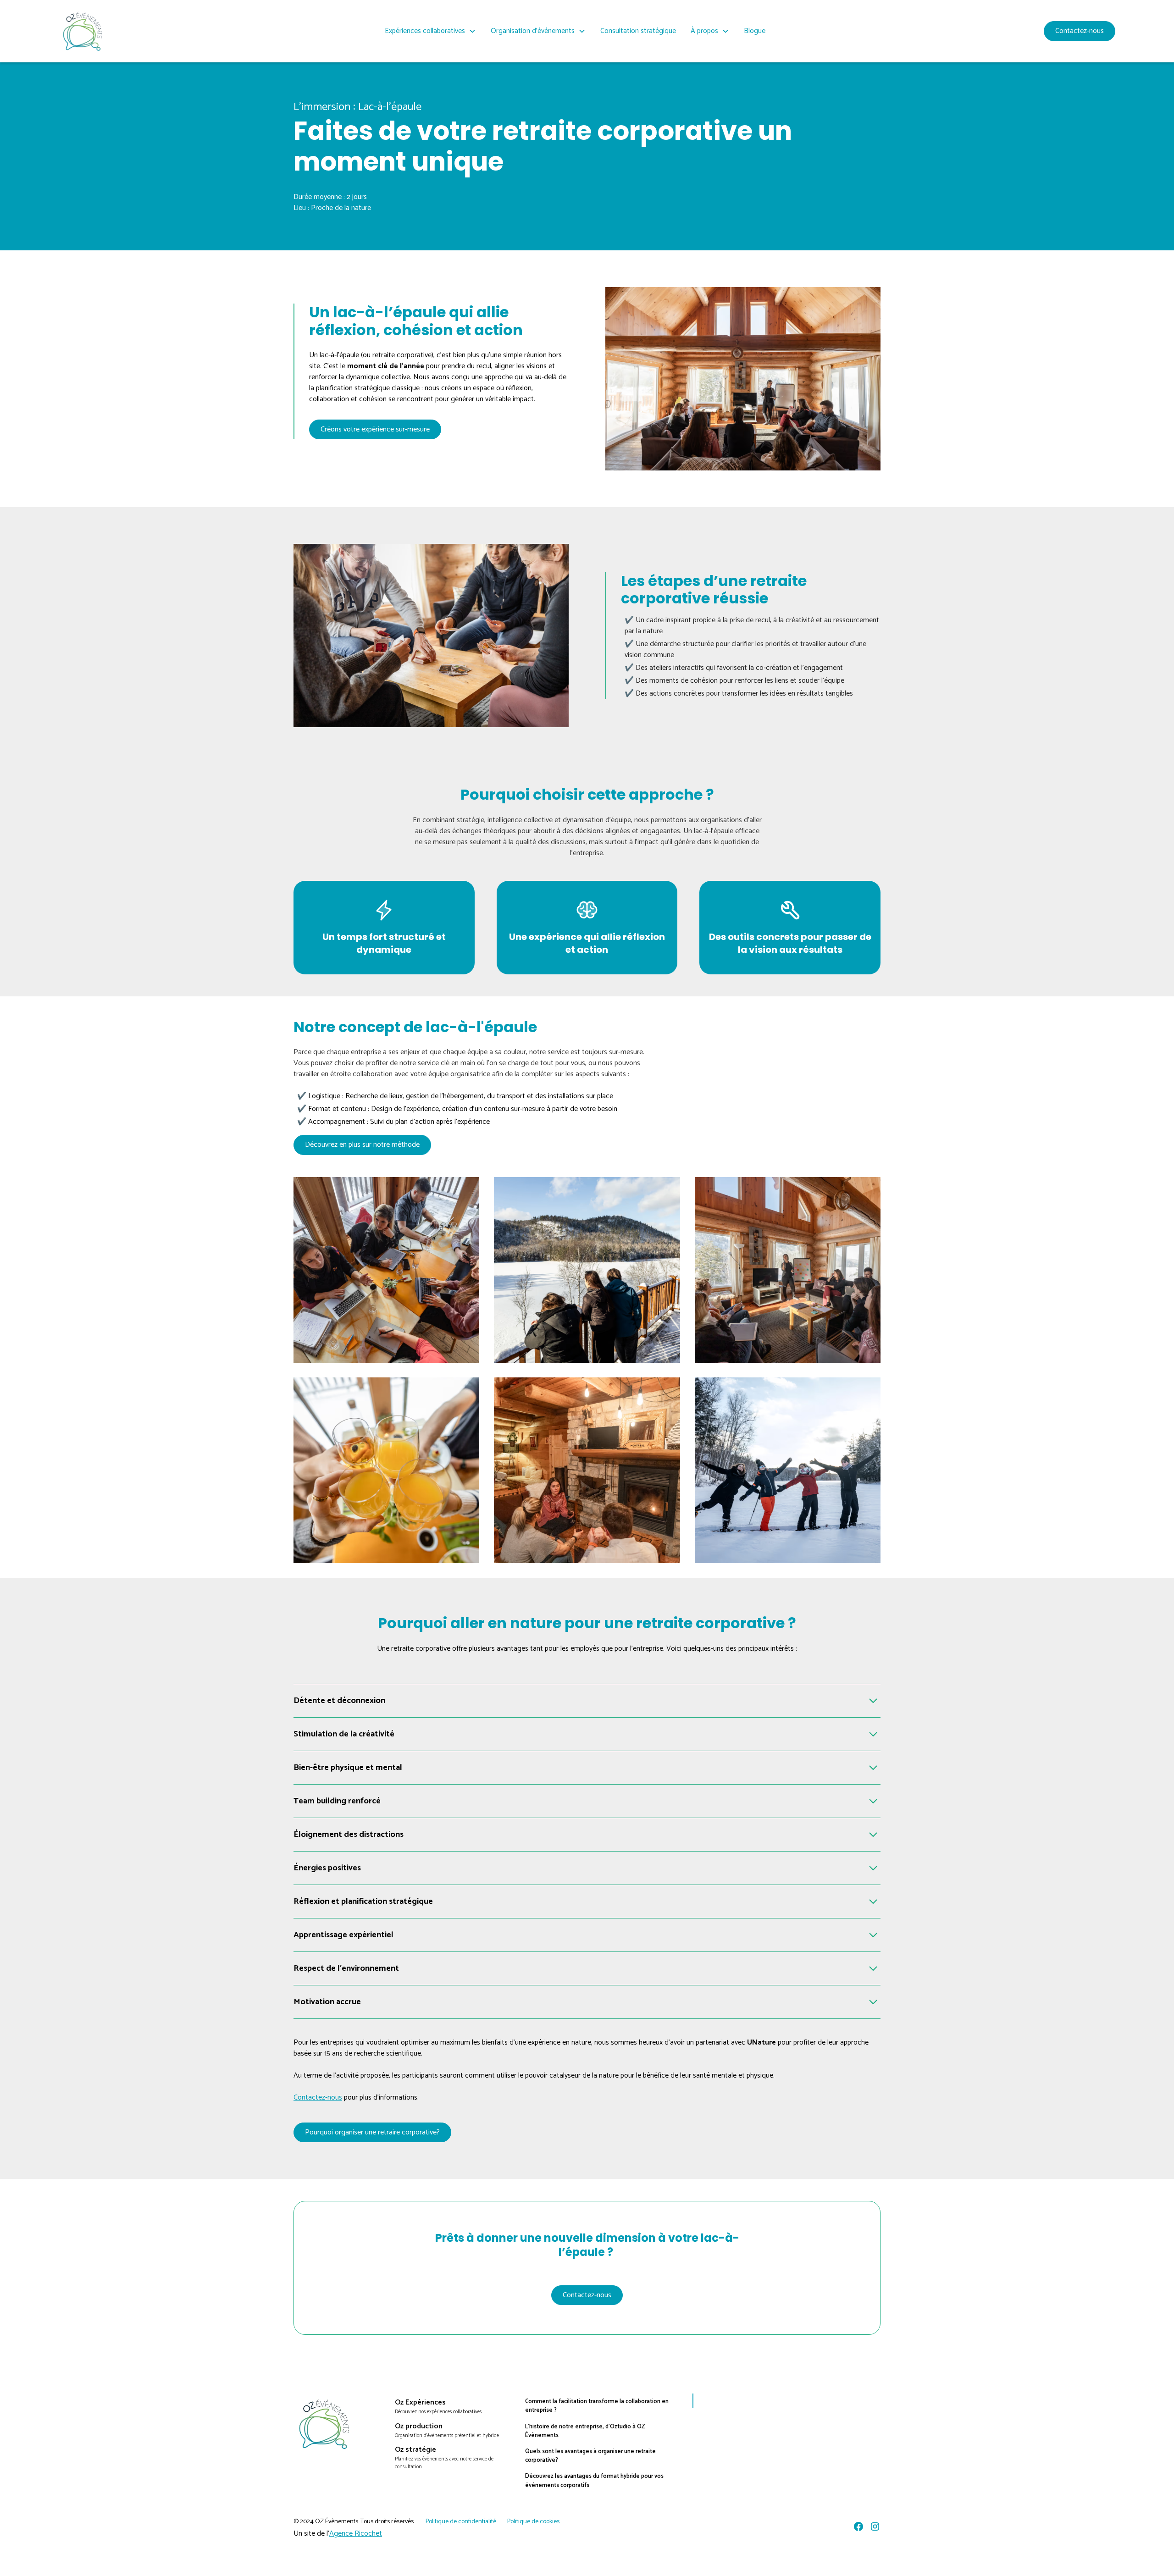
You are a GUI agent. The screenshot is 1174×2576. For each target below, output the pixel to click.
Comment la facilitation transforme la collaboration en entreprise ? (597, 2406)
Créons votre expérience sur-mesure (375, 429)
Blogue (755, 31)
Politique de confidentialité (461, 2522)
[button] (430, 31)
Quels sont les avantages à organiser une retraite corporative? (590, 2456)
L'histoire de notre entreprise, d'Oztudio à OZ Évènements (585, 2431)
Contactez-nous (1080, 31)
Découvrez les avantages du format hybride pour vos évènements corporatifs (594, 2481)
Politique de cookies (533, 2522)
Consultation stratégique (638, 31)
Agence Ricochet (356, 2534)
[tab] (743, 636)
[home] (83, 31)
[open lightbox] (386, 1270)
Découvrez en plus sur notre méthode (362, 1145)
